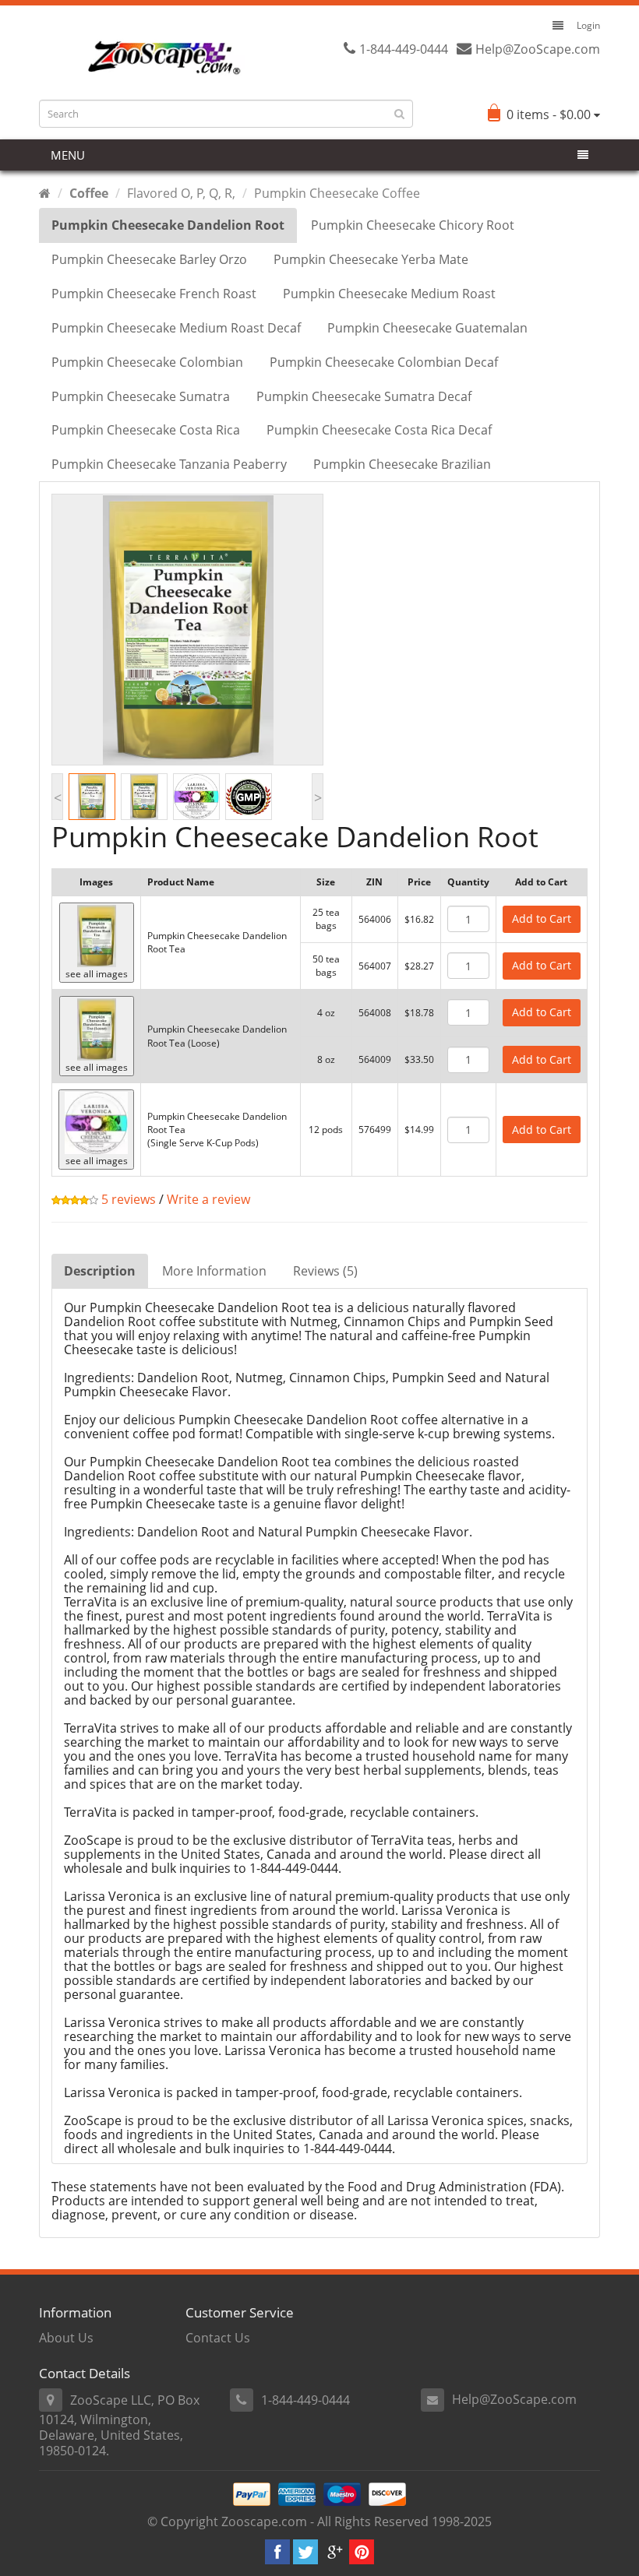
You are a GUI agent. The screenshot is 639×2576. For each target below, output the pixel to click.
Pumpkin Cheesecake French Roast (154, 294)
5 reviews (127, 1199)
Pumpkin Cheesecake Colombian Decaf (384, 362)
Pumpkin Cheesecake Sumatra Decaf (364, 396)
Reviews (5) (325, 1271)
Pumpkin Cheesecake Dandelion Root (168, 225)
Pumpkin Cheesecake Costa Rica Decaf (379, 430)
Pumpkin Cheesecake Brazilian (402, 464)
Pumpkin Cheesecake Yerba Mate (371, 259)
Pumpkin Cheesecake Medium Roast (389, 294)
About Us (66, 2338)
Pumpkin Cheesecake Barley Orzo (149, 259)
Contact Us (218, 2338)
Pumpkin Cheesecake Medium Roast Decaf (176, 328)
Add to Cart (542, 918)
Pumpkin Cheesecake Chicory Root (413, 225)
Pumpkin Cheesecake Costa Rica (146, 430)
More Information (214, 1271)
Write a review (208, 1199)
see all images (97, 974)
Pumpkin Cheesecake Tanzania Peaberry (169, 464)
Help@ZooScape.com (514, 2399)
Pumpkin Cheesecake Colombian (147, 362)
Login (588, 25)
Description (100, 1271)
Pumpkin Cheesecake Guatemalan (427, 328)
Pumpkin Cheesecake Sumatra (141, 396)
